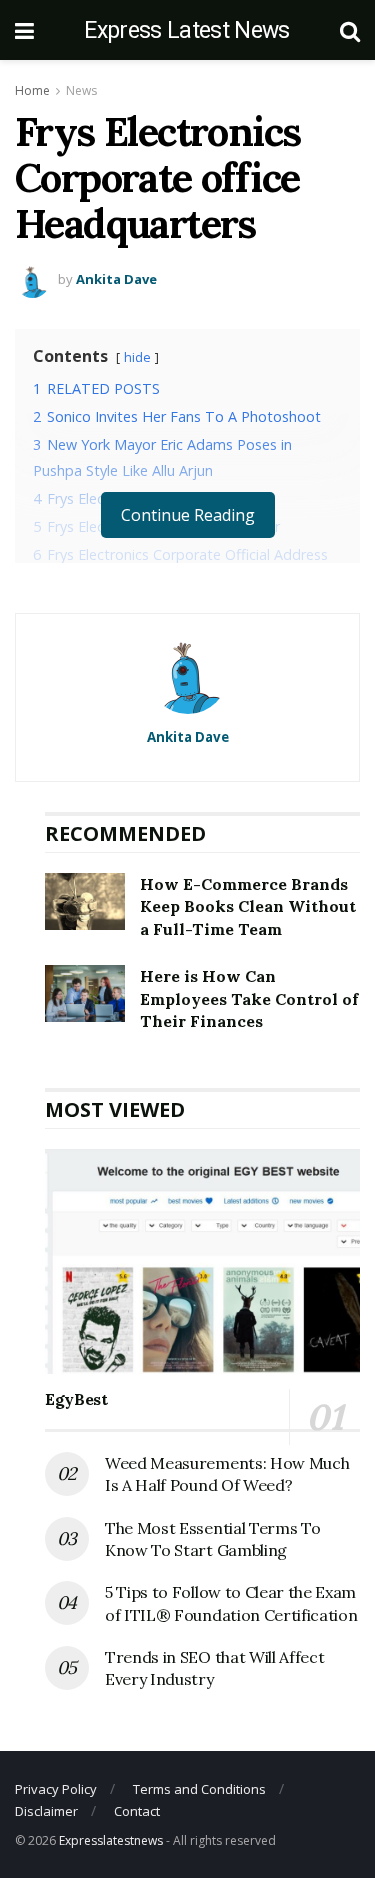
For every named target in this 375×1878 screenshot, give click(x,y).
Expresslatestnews (111, 1840)
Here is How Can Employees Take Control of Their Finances (249, 998)
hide (137, 357)
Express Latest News (186, 30)
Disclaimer (46, 1811)
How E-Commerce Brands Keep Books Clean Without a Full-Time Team (248, 906)
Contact (137, 1811)
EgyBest (76, 1399)
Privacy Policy (56, 1789)
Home (32, 90)
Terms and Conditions (199, 1789)
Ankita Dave (116, 279)
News (81, 90)
